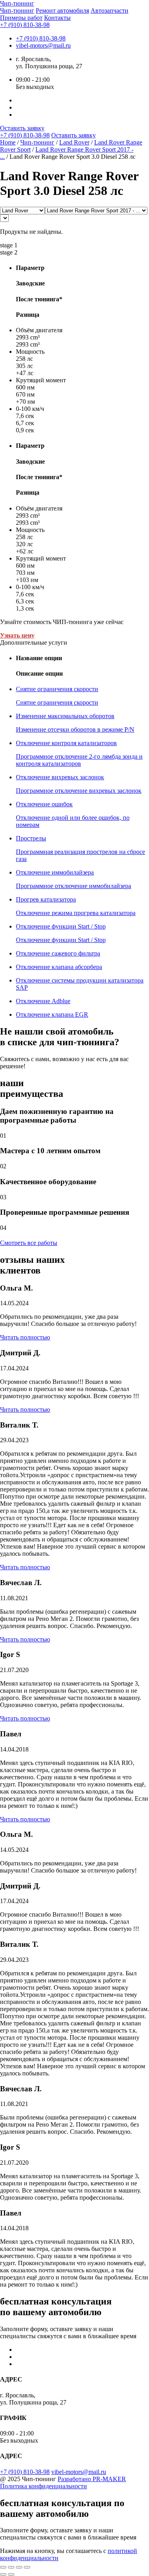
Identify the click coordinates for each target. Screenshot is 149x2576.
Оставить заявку (22, 128)
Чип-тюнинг (17, 11)
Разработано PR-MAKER (92, 2479)
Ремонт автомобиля (62, 11)
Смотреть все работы (29, 1243)
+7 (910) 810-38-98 (25, 25)
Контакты (57, 18)
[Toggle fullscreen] (19, 2567)
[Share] (11, 2567)
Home (8, 142)
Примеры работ (21, 18)
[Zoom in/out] (27, 2567)
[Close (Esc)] (3, 2567)
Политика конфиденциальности (44, 2486)
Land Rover (74, 142)
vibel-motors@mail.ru (43, 45)
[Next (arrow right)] (11, 2574)
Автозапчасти (109, 11)
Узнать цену (17, 635)
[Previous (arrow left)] (3, 2574)
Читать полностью (25, 1337)
